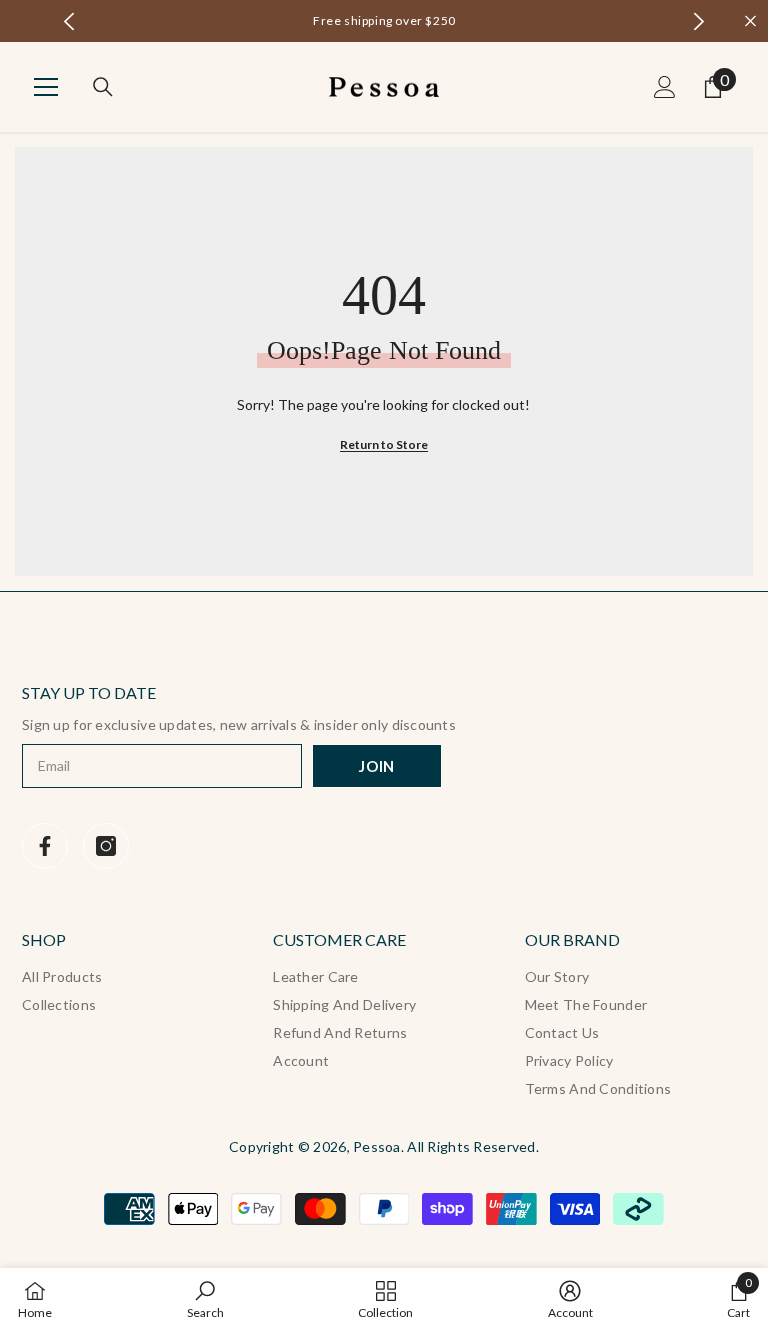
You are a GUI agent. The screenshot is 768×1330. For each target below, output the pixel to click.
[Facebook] (45, 846)
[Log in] (665, 87)
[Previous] (69, 21)
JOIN (377, 766)
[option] (384, 21)
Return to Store (384, 444)
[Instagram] (106, 846)
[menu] (46, 87)
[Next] (698, 21)
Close (750, 21)
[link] (205, 1299)
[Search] (103, 87)
